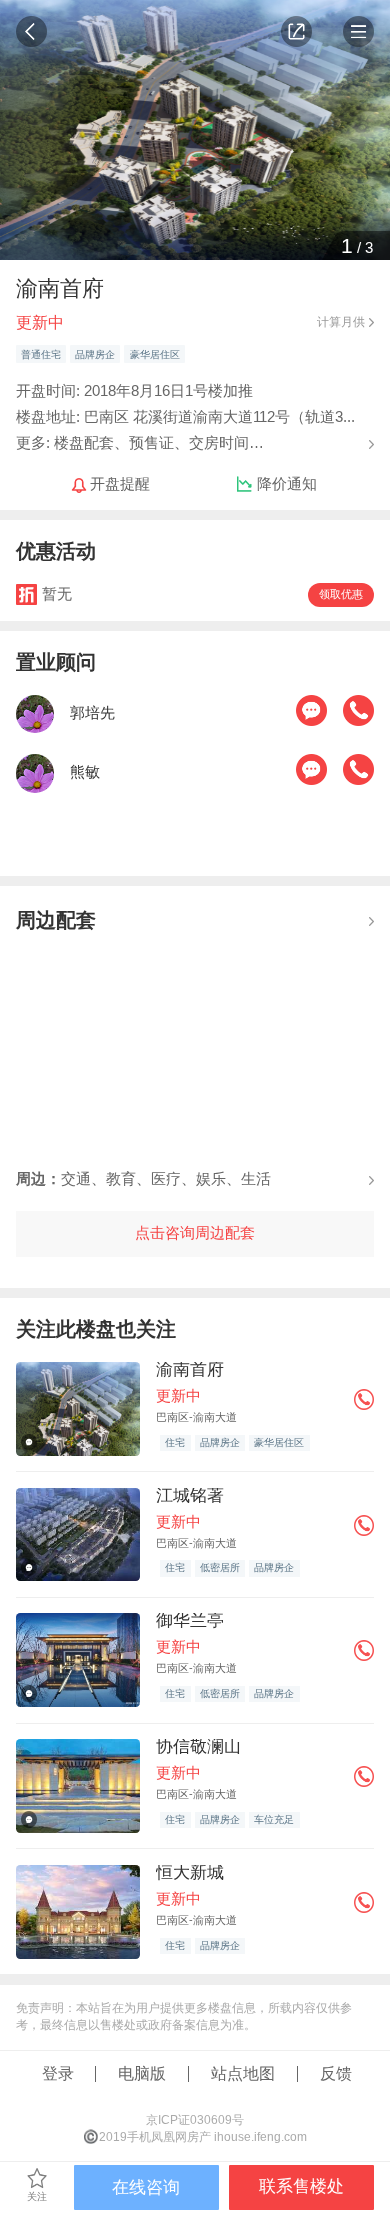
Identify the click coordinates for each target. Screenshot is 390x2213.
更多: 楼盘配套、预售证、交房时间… (140, 442)
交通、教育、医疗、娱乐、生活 (143, 1179)
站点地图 (243, 2073)
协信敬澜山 (198, 1746)
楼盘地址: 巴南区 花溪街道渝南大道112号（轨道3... (185, 417)
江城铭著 (190, 1495)
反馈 (336, 2073)
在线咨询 (146, 2187)
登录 (58, 2073)
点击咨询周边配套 (195, 1233)
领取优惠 (341, 594)
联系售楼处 (301, 2186)
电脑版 (142, 2073)
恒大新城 (190, 1872)
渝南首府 (190, 1369)
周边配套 (56, 919)
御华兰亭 (190, 1620)
